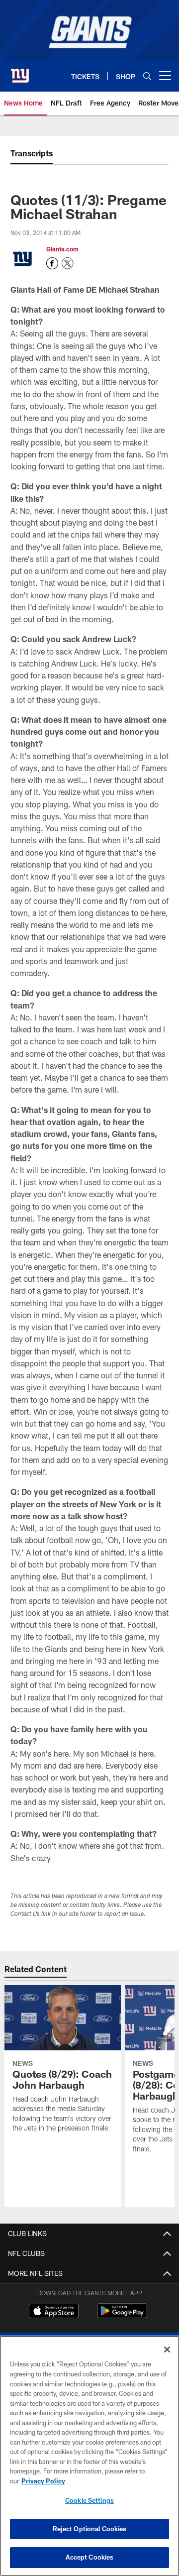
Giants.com (62, 249)
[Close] (167, 2350)
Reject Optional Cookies (90, 2529)
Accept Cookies (90, 2557)
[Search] (147, 76)
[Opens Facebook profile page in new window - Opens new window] (52, 263)
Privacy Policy (43, 2481)
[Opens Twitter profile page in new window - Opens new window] (68, 263)
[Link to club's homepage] (20, 72)
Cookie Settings (89, 2500)
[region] (89, 2456)
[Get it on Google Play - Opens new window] (122, 2316)
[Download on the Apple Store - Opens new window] (54, 2312)
